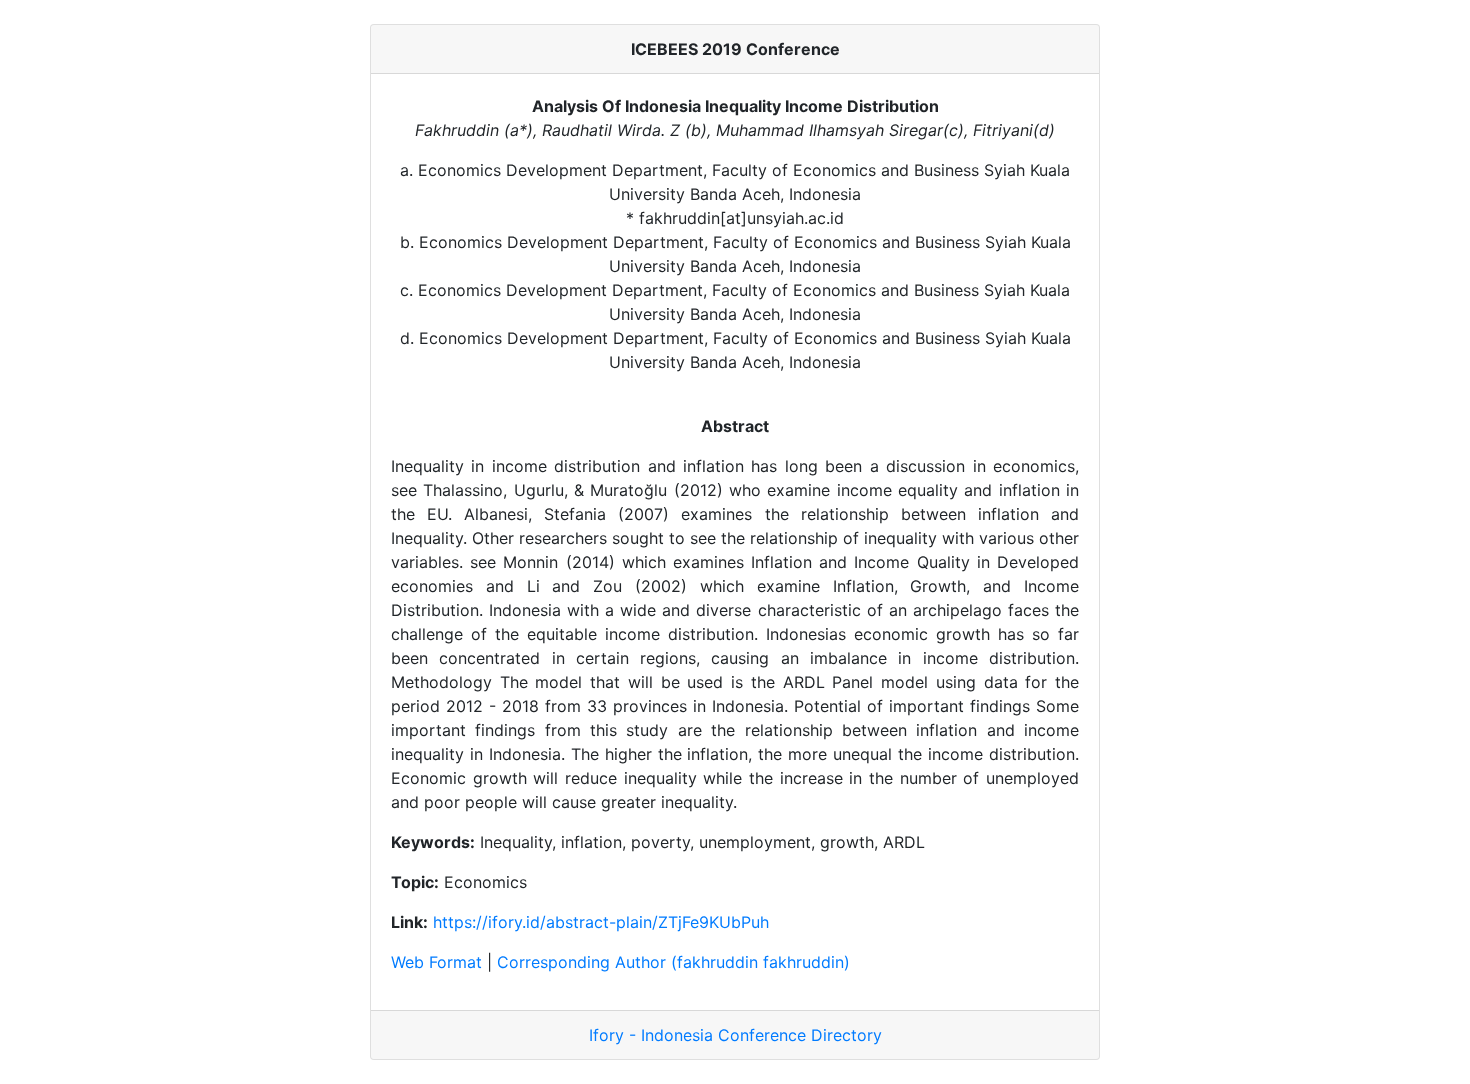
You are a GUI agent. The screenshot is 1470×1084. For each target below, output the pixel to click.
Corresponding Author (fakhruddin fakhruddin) (673, 962)
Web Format (436, 962)
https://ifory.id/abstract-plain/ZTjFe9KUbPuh (601, 922)
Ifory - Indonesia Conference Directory (735, 1035)
